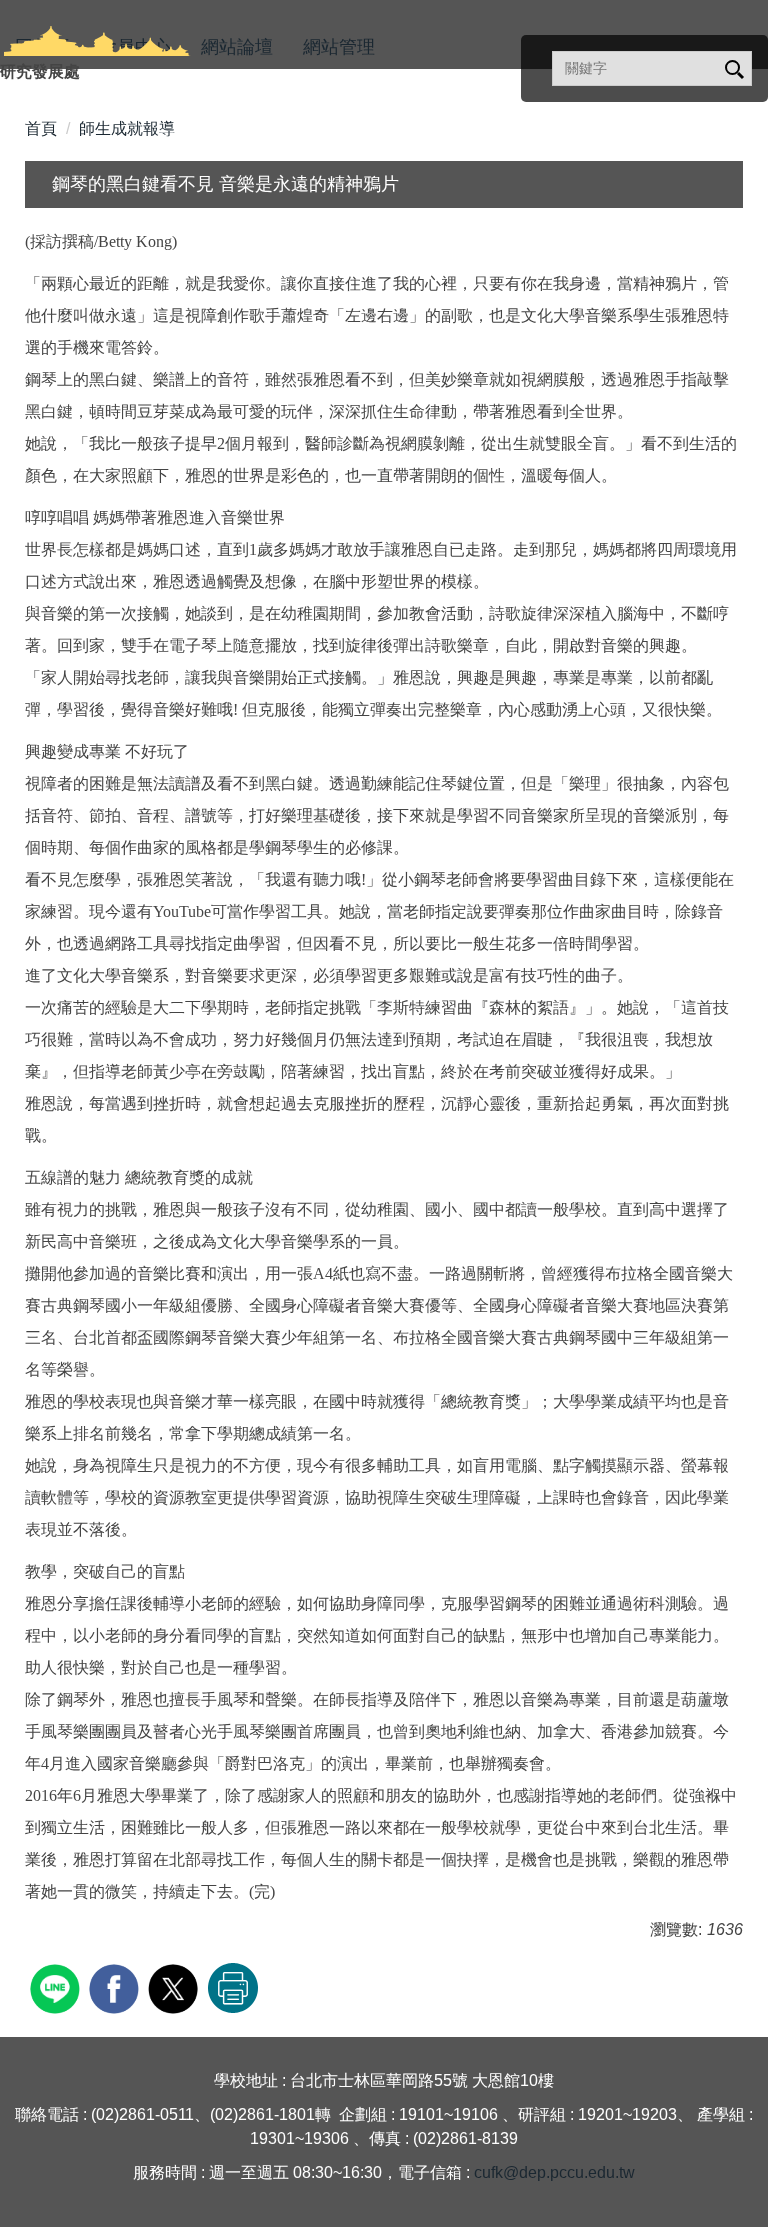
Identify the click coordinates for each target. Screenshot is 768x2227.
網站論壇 (237, 47)
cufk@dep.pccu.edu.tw (554, 2172)
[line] (57, 1986)
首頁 (41, 128)
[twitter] (175, 1986)
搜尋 (733, 70)
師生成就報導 (127, 128)
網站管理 (339, 47)
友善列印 (233, 1988)
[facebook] (116, 1986)
